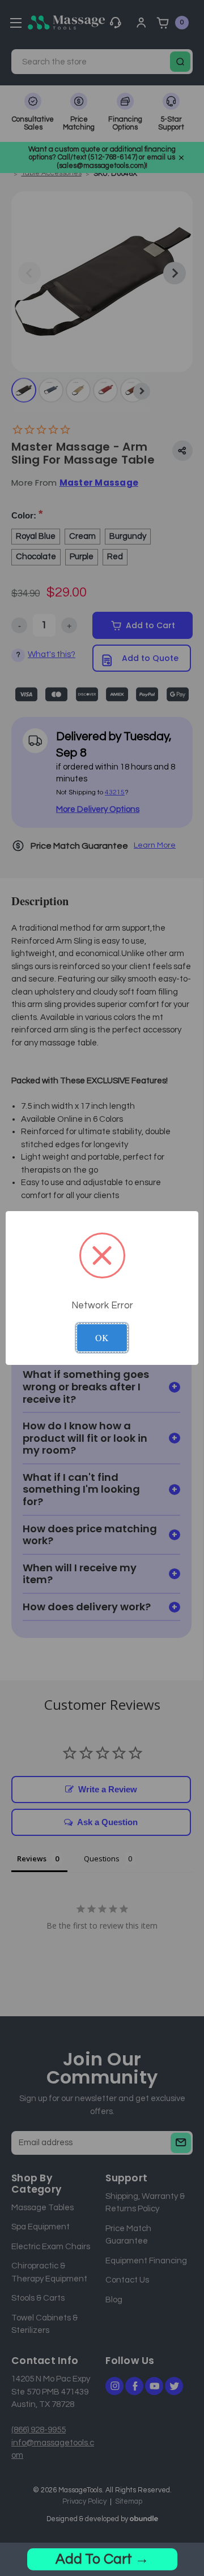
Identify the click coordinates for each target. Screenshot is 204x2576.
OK (102, 1337)
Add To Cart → (102, 2559)
